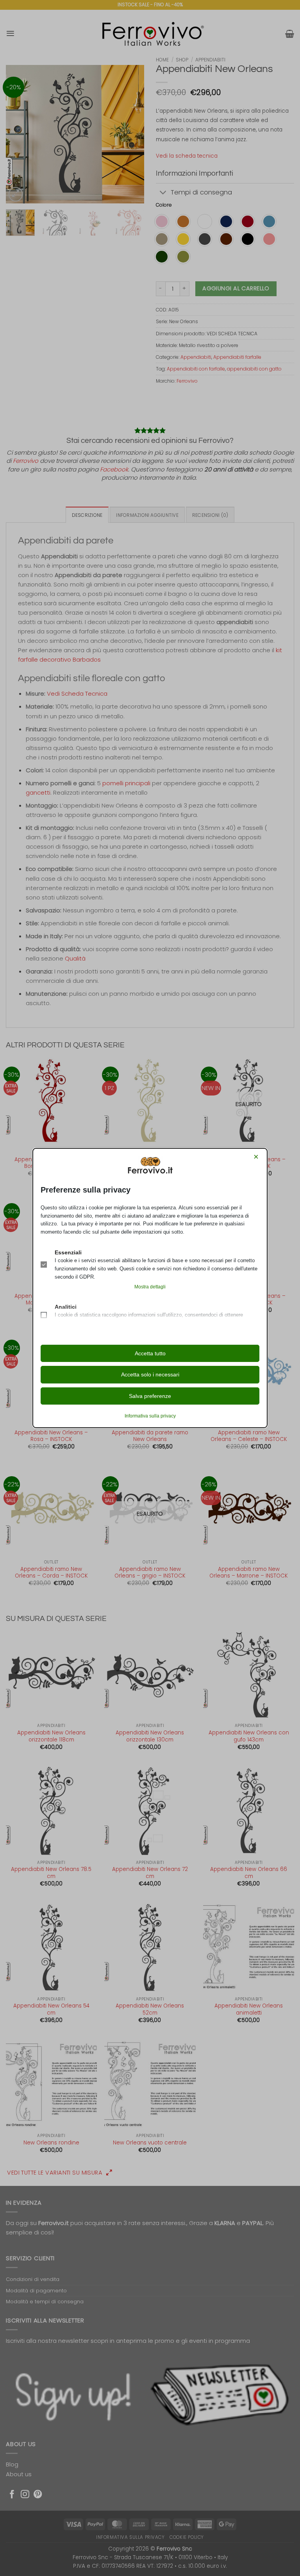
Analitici (66, 1307)
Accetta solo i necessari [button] (150, 1374)
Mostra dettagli (150, 1287)
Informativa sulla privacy (150, 1416)
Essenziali (68, 1252)
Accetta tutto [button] (150, 1353)
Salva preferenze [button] (150, 1396)
